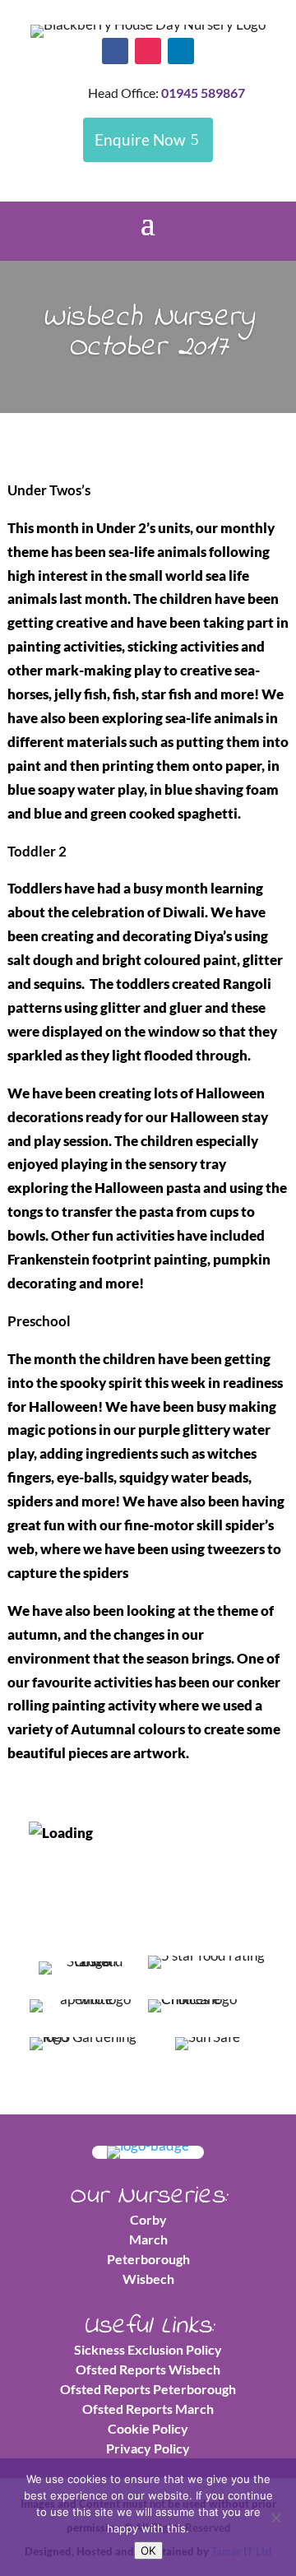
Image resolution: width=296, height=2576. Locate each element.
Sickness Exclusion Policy (148, 2349)
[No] (275, 2518)
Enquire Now (140, 139)
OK (148, 2550)
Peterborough (148, 2259)
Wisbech (148, 2279)
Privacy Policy (148, 2448)
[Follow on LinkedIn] (181, 51)
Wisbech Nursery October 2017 (148, 333)
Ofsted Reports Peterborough (148, 2389)
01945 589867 (203, 93)
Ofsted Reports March (148, 2409)
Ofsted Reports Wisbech (148, 2369)
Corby (148, 2219)
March (148, 2239)
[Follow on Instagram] (148, 51)
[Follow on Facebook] (115, 51)
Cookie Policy (148, 2428)
